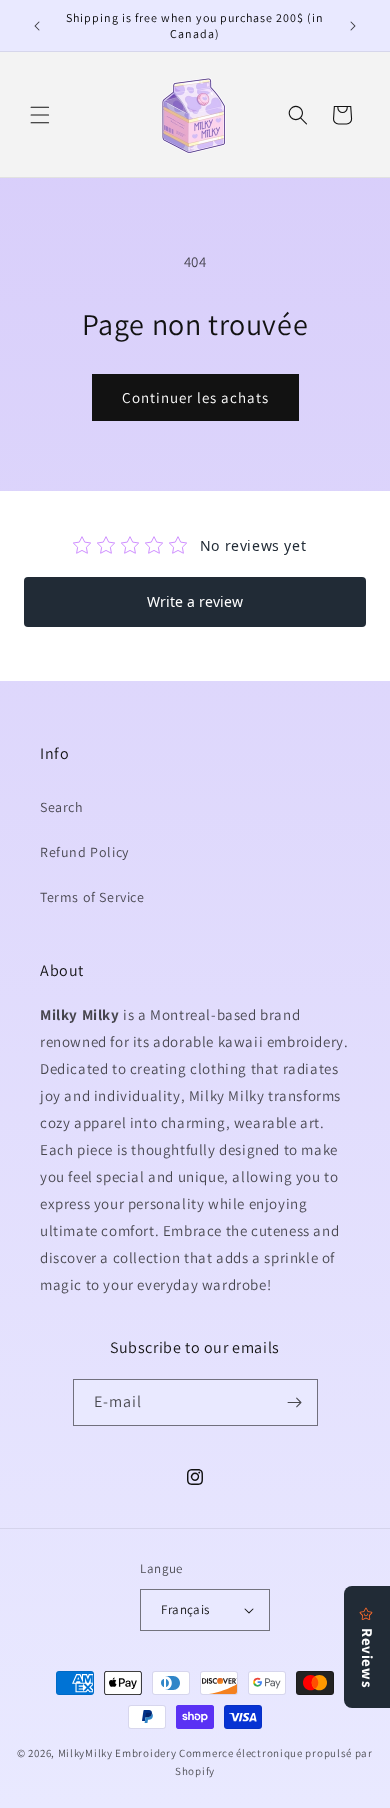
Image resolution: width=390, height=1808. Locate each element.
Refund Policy (84, 852)
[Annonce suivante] (353, 26)
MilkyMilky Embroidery (117, 1753)
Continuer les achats (195, 397)
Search (62, 807)
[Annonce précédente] (37, 26)
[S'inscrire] (295, 1402)
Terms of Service (92, 897)
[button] (40, 115)
